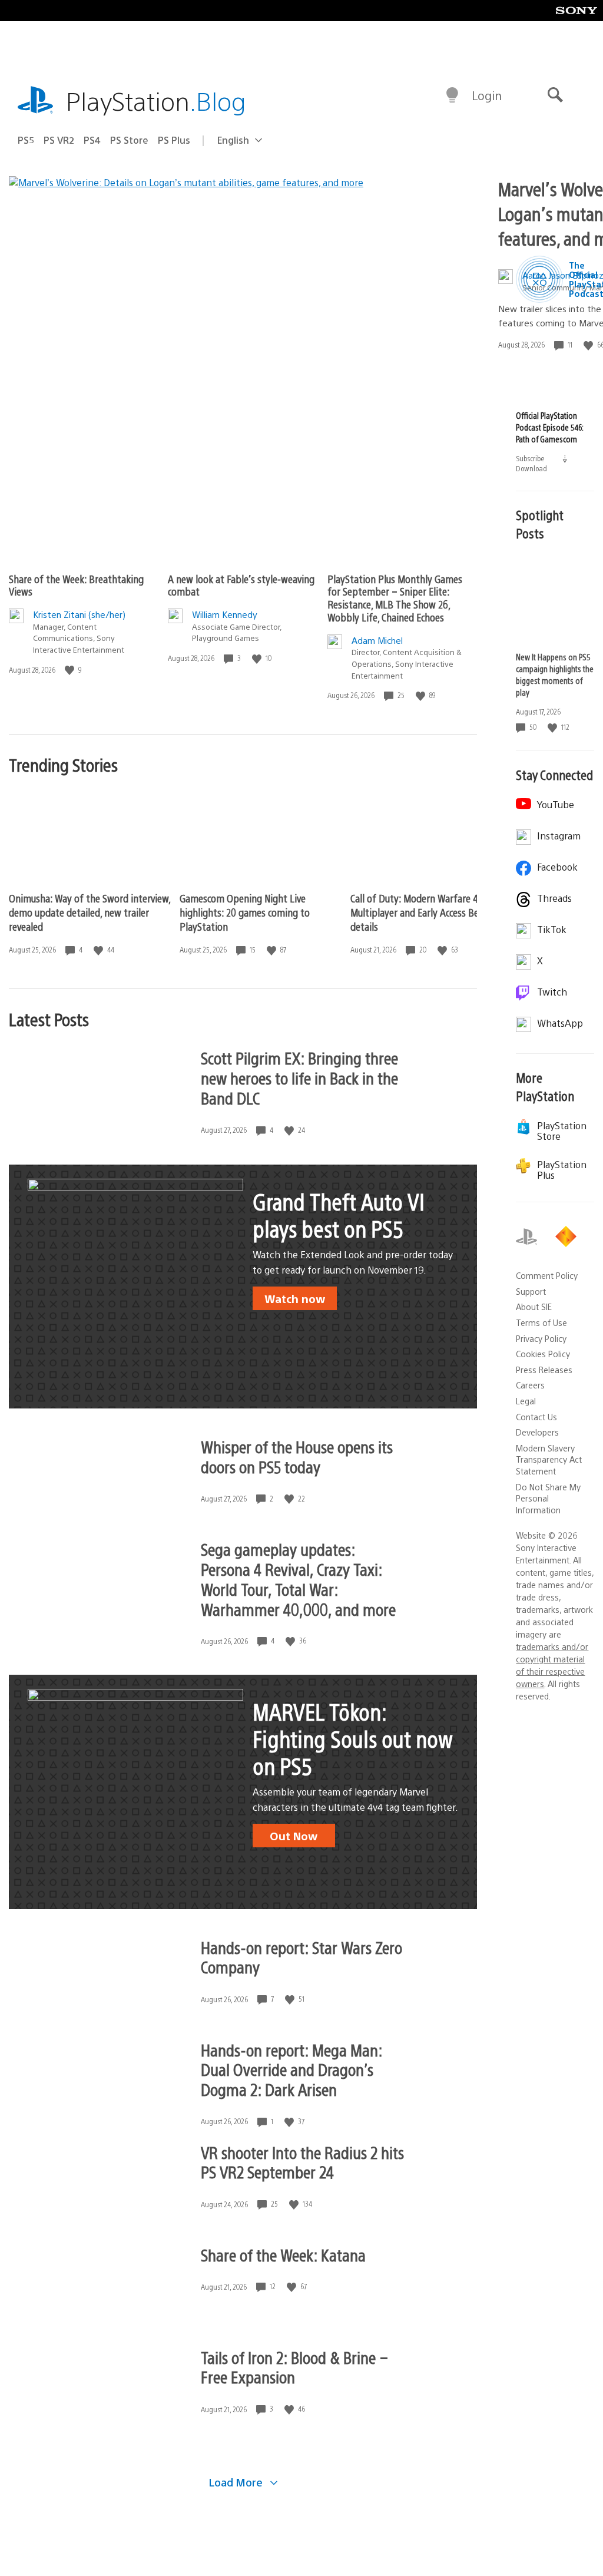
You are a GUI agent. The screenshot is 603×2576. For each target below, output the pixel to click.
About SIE (534, 1307)
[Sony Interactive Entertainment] (568, 1236)
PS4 (92, 140)
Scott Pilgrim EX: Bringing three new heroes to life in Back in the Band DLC (299, 1077)
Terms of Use (541, 1322)
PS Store (129, 140)
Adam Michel (377, 640)
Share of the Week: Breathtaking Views (76, 585)
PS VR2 (59, 140)
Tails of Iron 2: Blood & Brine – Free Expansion (294, 2367)
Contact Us (536, 1417)
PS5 (26, 140)
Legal (526, 1401)
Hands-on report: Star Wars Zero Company (301, 1957)
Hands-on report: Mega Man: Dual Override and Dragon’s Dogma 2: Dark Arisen (291, 2069)
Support (531, 1291)
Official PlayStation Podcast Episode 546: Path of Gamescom (549, 427)
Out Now (294, 1836)
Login (487, 95)
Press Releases (544, 1370)
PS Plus (174, 140)
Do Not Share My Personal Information (548, 1498)
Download (542, 468)
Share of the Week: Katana (283, 2254)
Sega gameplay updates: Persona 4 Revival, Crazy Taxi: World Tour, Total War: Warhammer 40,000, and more (298, 1579)
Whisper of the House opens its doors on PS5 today (297, 1456)
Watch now (295, 1298)
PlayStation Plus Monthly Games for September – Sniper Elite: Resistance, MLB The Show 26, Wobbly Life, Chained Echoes (395, 598)
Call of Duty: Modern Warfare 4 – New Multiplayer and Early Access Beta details (428, 912)
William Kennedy (225, 614)
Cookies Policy (543, 1354)
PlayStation (156, 100)
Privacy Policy (541, 1338)
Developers (537, 1432)
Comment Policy (547, 1275)
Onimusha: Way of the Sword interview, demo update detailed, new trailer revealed (90, 912)
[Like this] (71, 670)
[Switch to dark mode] (452, 95)
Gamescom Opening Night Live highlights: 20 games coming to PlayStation (245, 912)
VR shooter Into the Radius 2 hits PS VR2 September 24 (302, 2162)
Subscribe (531, 458)
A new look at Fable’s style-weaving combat (241, 585)
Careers (530, 1385)
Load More (237, 2482)
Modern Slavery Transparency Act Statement (549, 1459)
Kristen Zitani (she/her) (79, 614)
